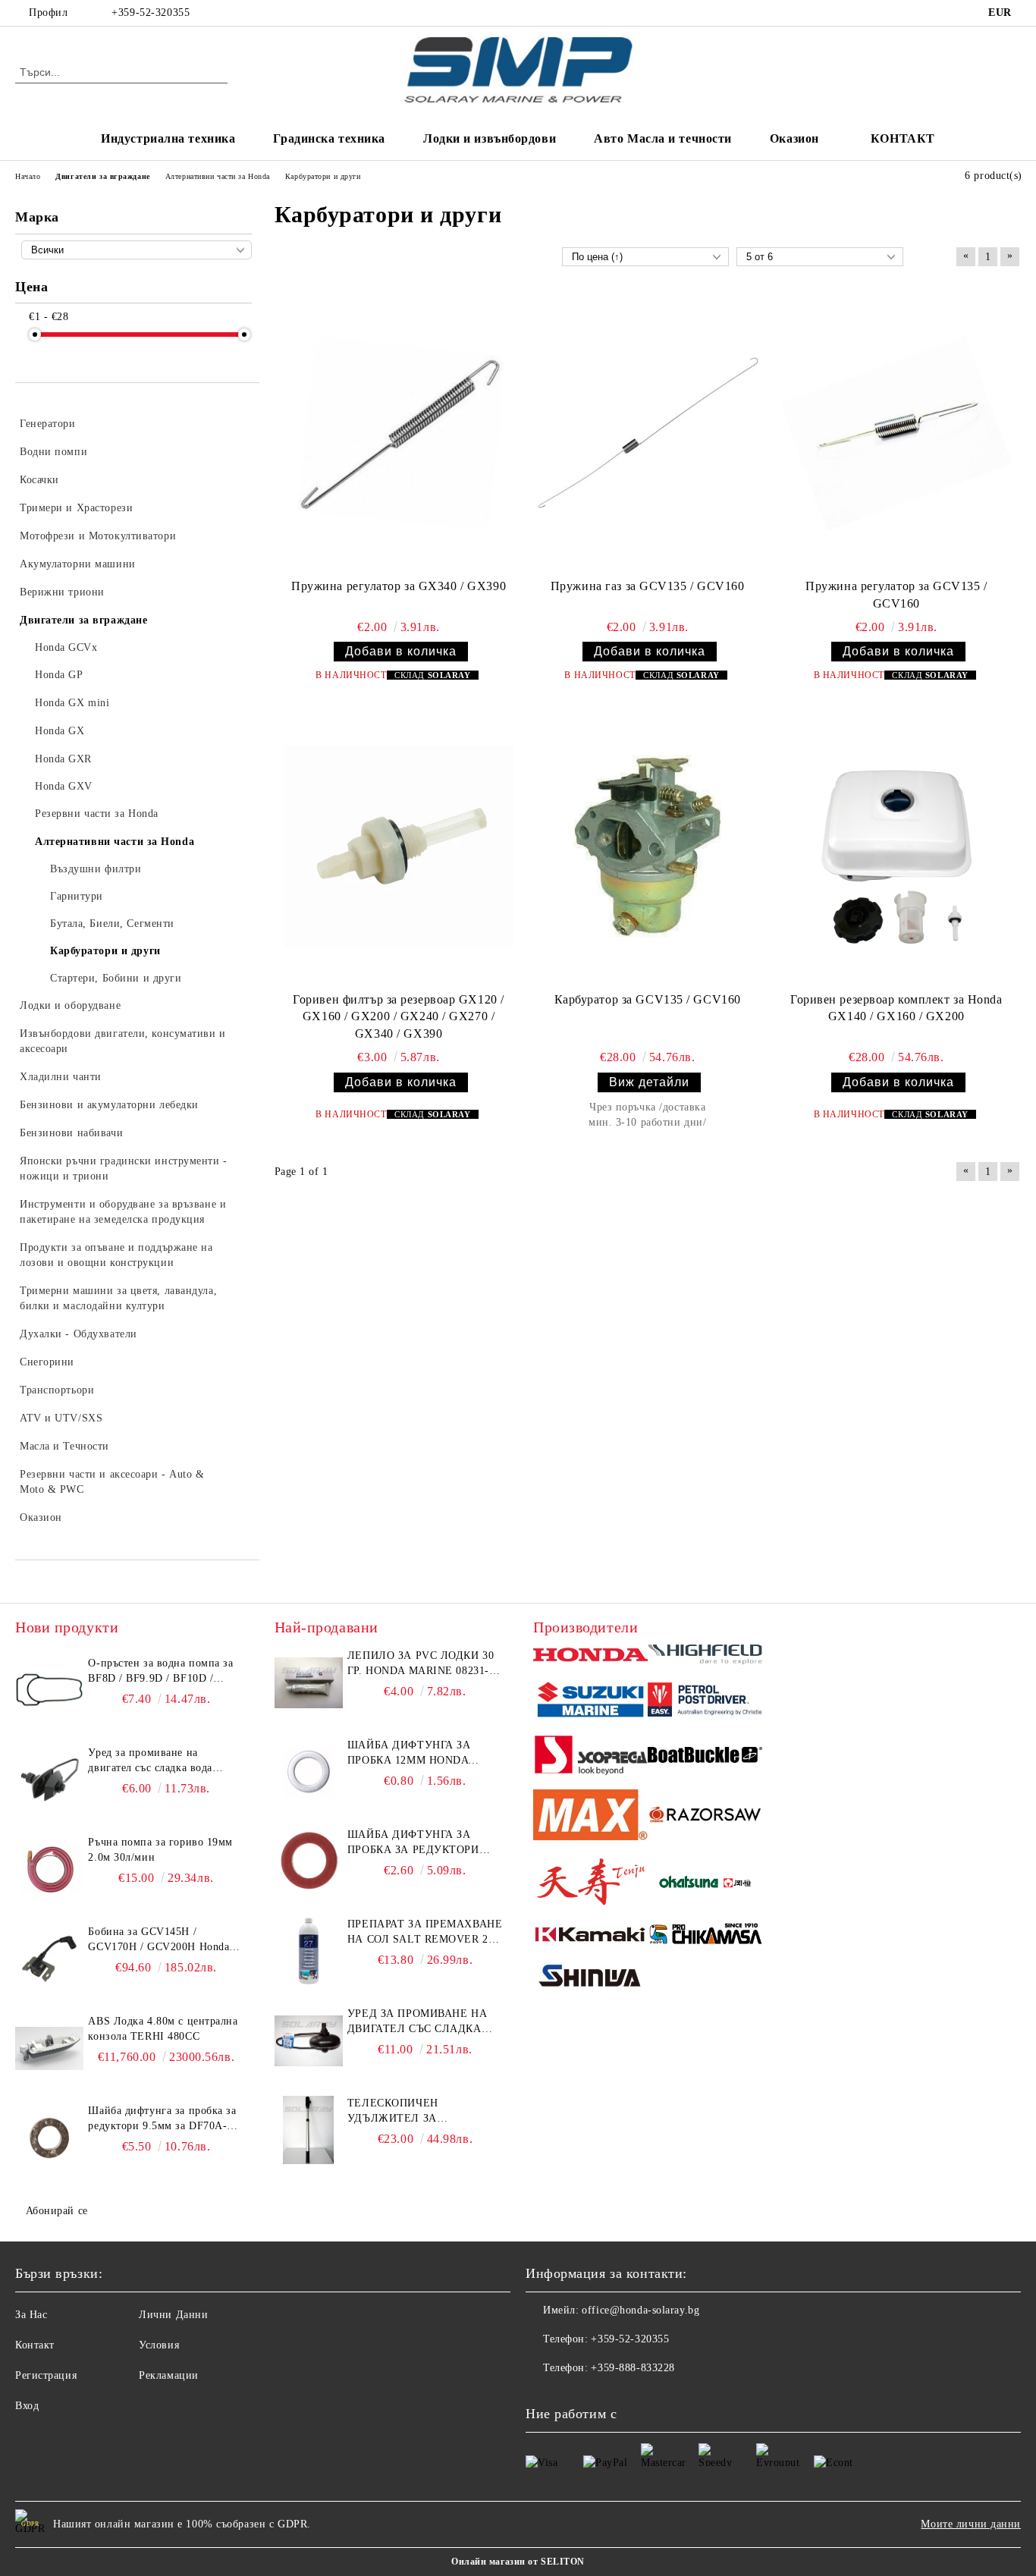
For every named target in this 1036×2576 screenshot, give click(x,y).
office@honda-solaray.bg (640, 2310)
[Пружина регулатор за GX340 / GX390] (399, 434)
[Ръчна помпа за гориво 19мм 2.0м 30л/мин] (49, 1869)
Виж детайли (649, 1082)
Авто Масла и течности (663, 138)
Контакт (35, 2345)
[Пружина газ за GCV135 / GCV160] (648, 434)
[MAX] (590, 1817)
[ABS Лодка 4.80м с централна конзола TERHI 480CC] (49, 2048)
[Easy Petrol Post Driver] (705, 1702)
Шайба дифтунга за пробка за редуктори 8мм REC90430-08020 (413, 1843)
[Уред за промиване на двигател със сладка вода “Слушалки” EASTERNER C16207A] (49, 1780)
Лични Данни (173, 2315)
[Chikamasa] (705, 1936)
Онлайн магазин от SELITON (518, 2562)
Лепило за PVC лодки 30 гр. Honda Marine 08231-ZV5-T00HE (421, 1664)
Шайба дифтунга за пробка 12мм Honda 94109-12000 (409, 1754)
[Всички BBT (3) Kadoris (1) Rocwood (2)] (137, 250)
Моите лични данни (971, 2524)
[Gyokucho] (705, 1817)
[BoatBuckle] (705, 1757)
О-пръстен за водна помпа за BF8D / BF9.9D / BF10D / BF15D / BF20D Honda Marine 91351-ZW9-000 (162, 1672)
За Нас (31, 2315)
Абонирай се (57, 2211)
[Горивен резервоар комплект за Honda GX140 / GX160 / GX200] (896, 847)
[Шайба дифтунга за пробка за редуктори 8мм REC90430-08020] (309, 1861)
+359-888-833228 (633, 2368)
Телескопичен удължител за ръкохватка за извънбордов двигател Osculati (418, 2112)
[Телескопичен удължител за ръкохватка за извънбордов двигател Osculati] (309, 2130)
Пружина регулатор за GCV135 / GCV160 (896, 595)
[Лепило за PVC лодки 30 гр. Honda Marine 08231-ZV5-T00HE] (309, 1682)
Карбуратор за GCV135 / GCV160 (648, 999)
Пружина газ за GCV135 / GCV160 (648, 586)
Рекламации (169, 2375)
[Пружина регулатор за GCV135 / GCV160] (896, 434)
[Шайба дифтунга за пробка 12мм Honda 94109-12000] (309, 1772)
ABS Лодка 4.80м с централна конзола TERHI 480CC (163, 2029)
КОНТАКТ (903, 138)
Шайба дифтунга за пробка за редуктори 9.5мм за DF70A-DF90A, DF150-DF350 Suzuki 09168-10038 (162, 2119)
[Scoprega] (590, 1757)
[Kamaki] (590, 1937)
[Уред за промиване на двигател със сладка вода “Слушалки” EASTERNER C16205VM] (309, 2040)
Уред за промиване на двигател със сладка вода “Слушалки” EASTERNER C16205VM (417, 2022)
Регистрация (46, 2375)
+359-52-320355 (151, 13)
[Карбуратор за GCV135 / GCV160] (648, 847)
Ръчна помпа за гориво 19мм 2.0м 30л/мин (160, 1850)
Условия (159, 2345)
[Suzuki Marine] (590, 1702)
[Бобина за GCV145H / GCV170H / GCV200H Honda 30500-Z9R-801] (49, 1959)
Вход (27, 2406)
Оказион (794, 138)
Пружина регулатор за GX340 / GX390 (399, 586)
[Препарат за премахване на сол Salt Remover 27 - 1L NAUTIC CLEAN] (309, 1951)
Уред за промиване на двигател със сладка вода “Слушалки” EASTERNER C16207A (153, 1761)
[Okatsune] (705, 1884)
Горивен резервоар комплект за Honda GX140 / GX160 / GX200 (896, 1008)
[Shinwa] (590, 1979)
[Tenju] (590, 1884)
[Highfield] (705, 1657)
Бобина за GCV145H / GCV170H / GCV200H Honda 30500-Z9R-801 (159, 1940)
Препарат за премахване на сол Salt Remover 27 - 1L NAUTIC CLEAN (425, 1933)
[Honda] (590, 1657)
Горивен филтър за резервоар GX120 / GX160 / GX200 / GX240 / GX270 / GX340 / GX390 (399, 1017)
